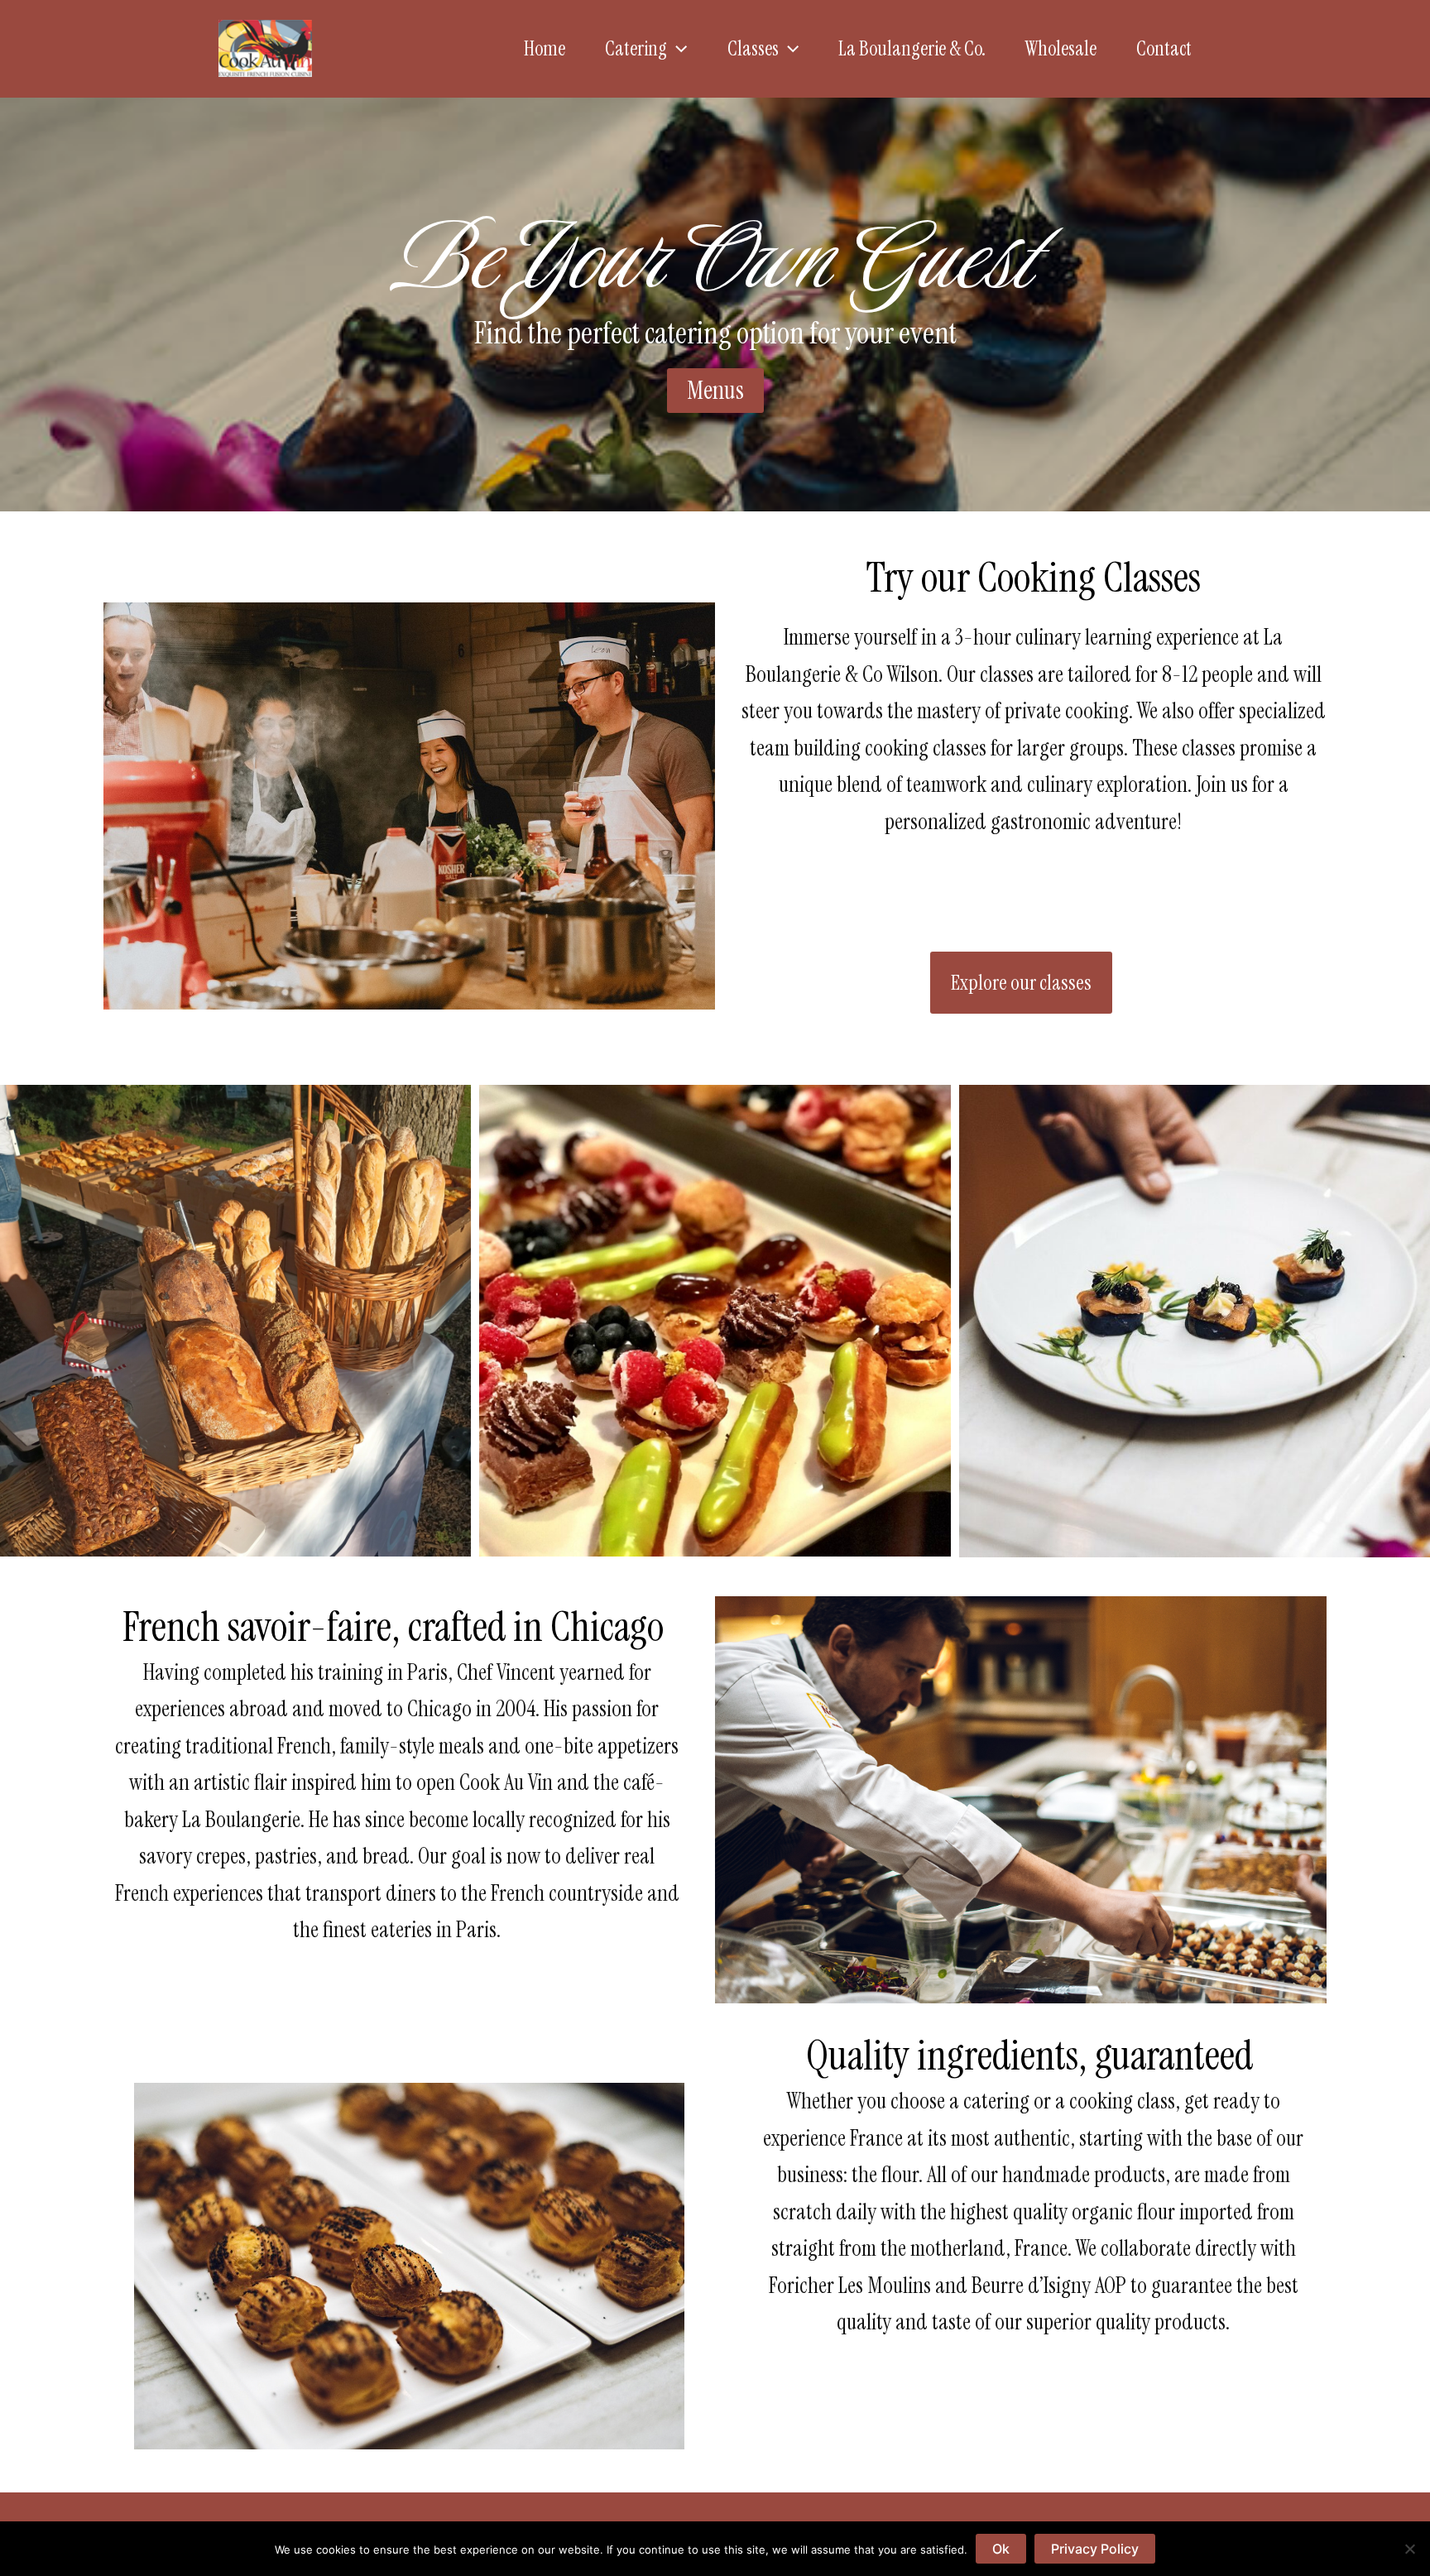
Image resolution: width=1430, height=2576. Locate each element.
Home (545, 48)
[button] (677, 49)
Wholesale (1061, 48)
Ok (1001, 2549)
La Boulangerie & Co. (912, 48)
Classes (753, 48)
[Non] (1409, 2549)
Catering (636, 48)
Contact (1164, 48)
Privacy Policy (1095, 2549)
